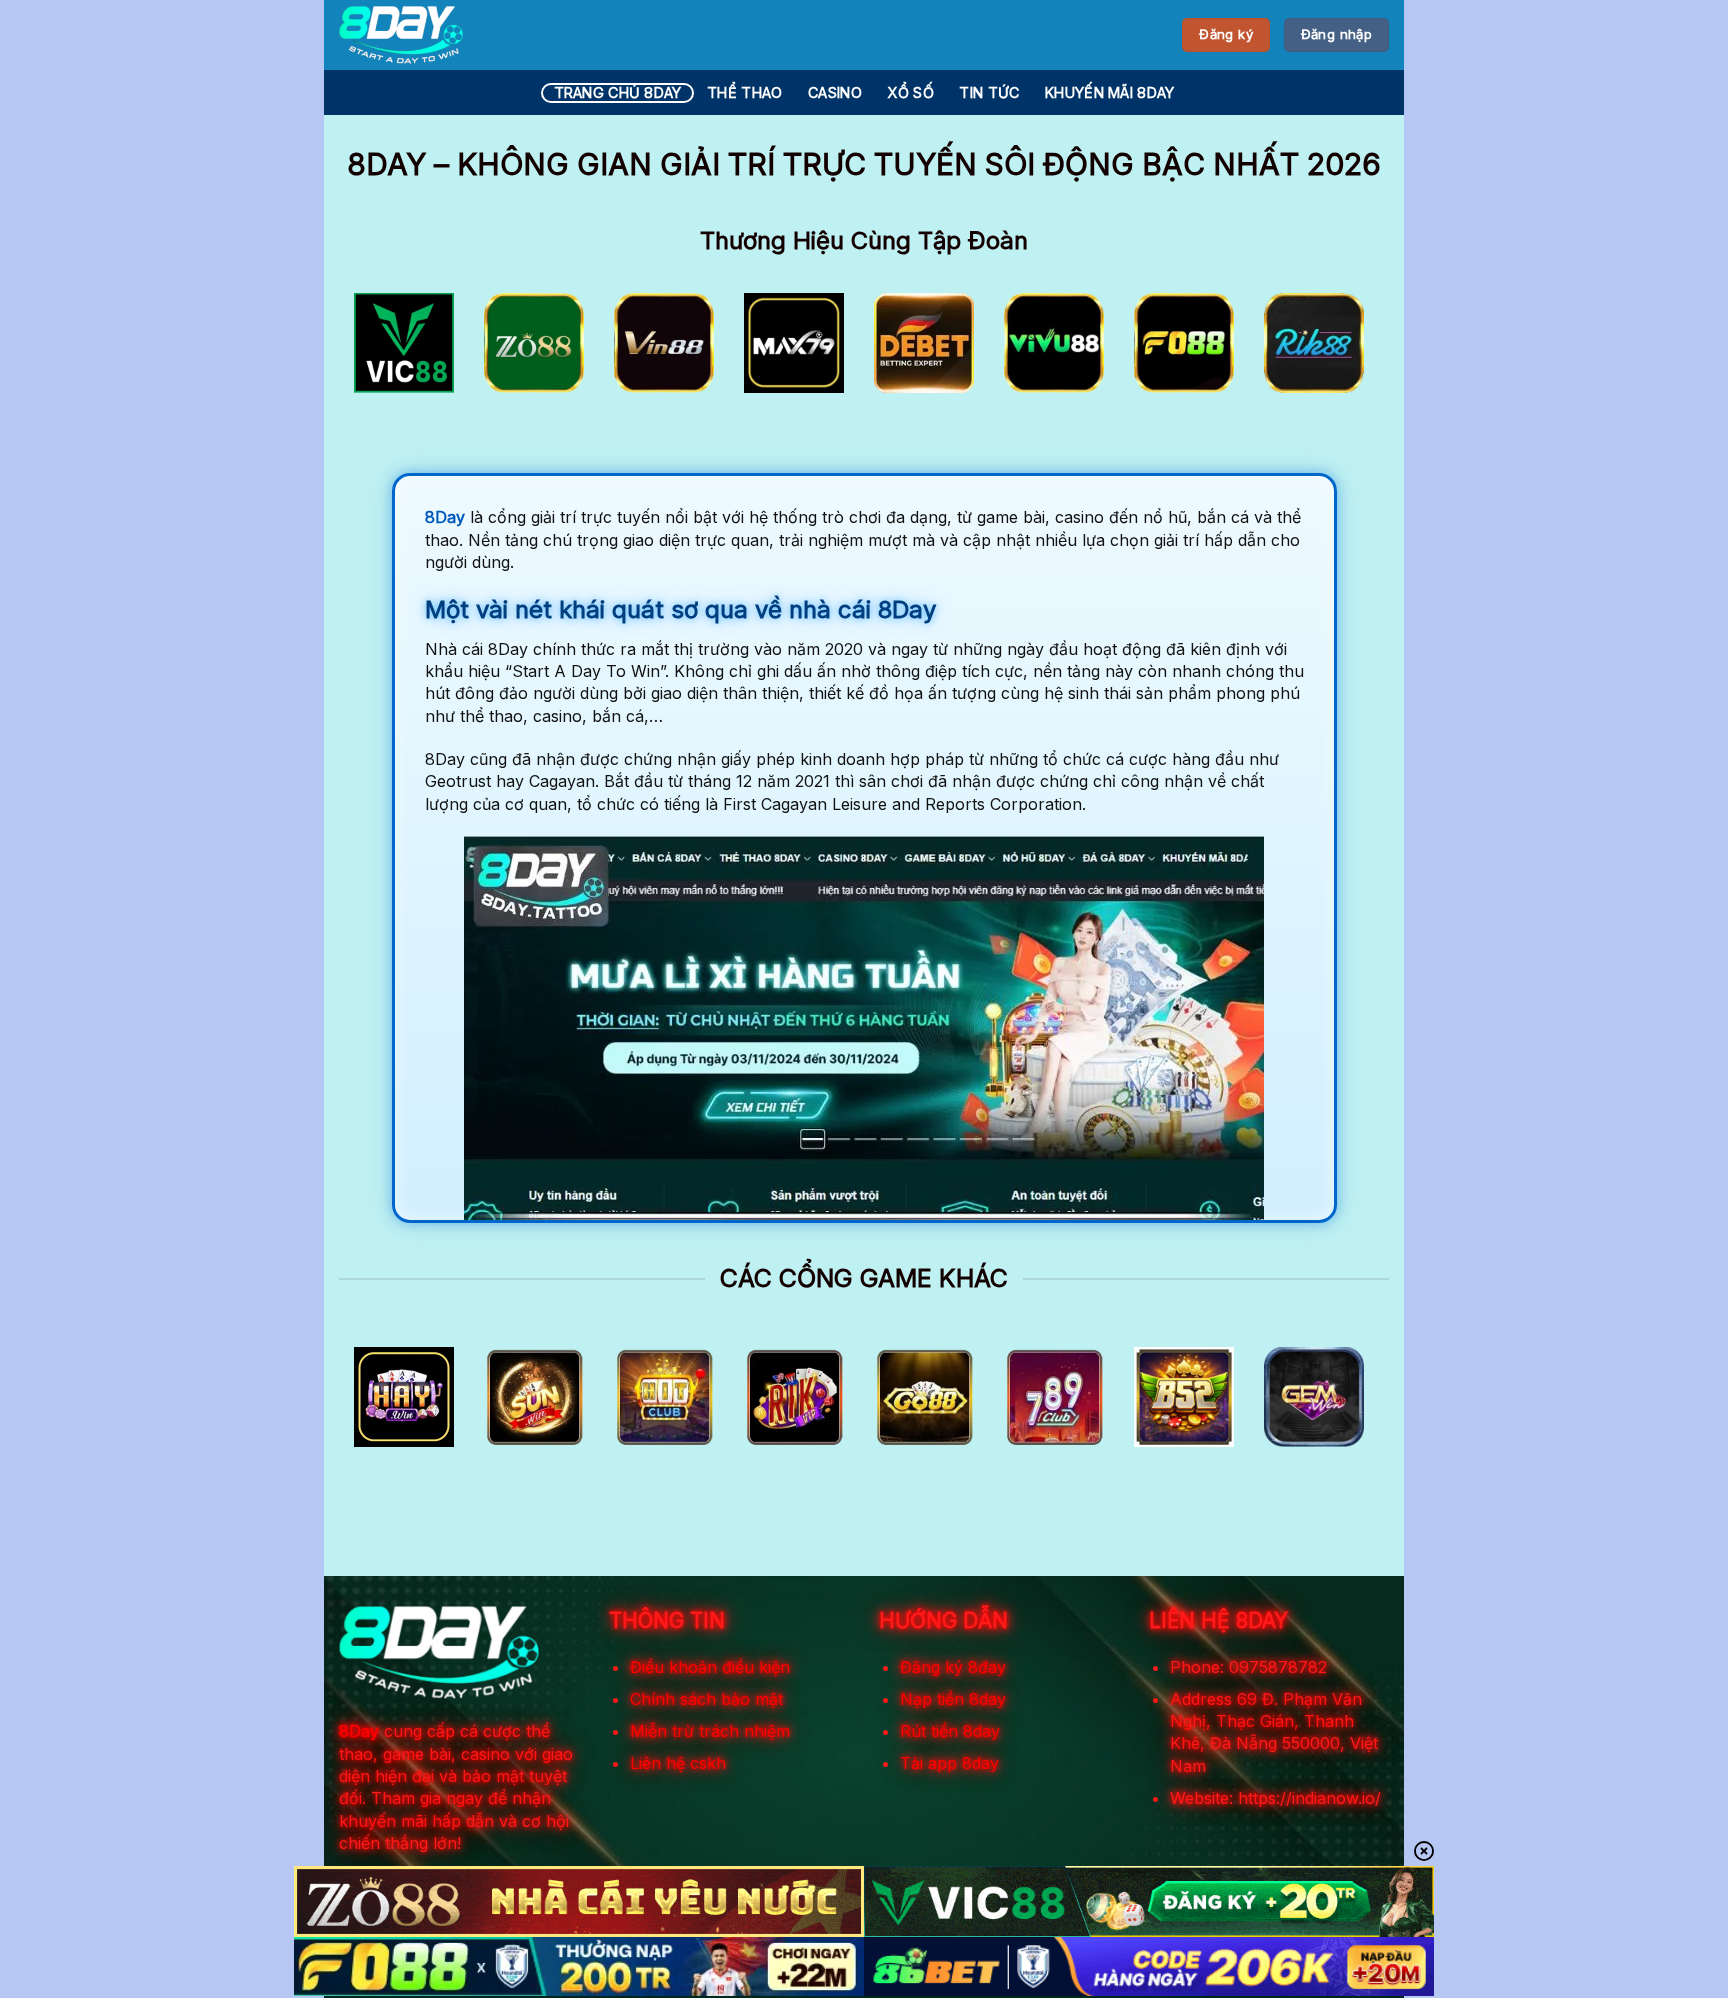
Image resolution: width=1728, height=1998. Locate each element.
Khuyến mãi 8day (1109, 92)
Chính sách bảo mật (706, 1699)
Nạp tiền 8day (953, 1699)
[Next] (1343, 349)
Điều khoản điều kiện (710, 1667)
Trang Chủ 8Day (618, 92)
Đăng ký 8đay (953, 1667)
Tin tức (989, 92)
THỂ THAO (744, 92)
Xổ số (910, 92)
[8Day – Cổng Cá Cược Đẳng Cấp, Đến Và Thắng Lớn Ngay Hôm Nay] (401, 35)
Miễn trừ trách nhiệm (710, 1731)
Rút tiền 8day (950, 1731)
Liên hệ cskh (678, 1763)
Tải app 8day (949, 1763)
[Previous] (385, 349)
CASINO (835, 92)
